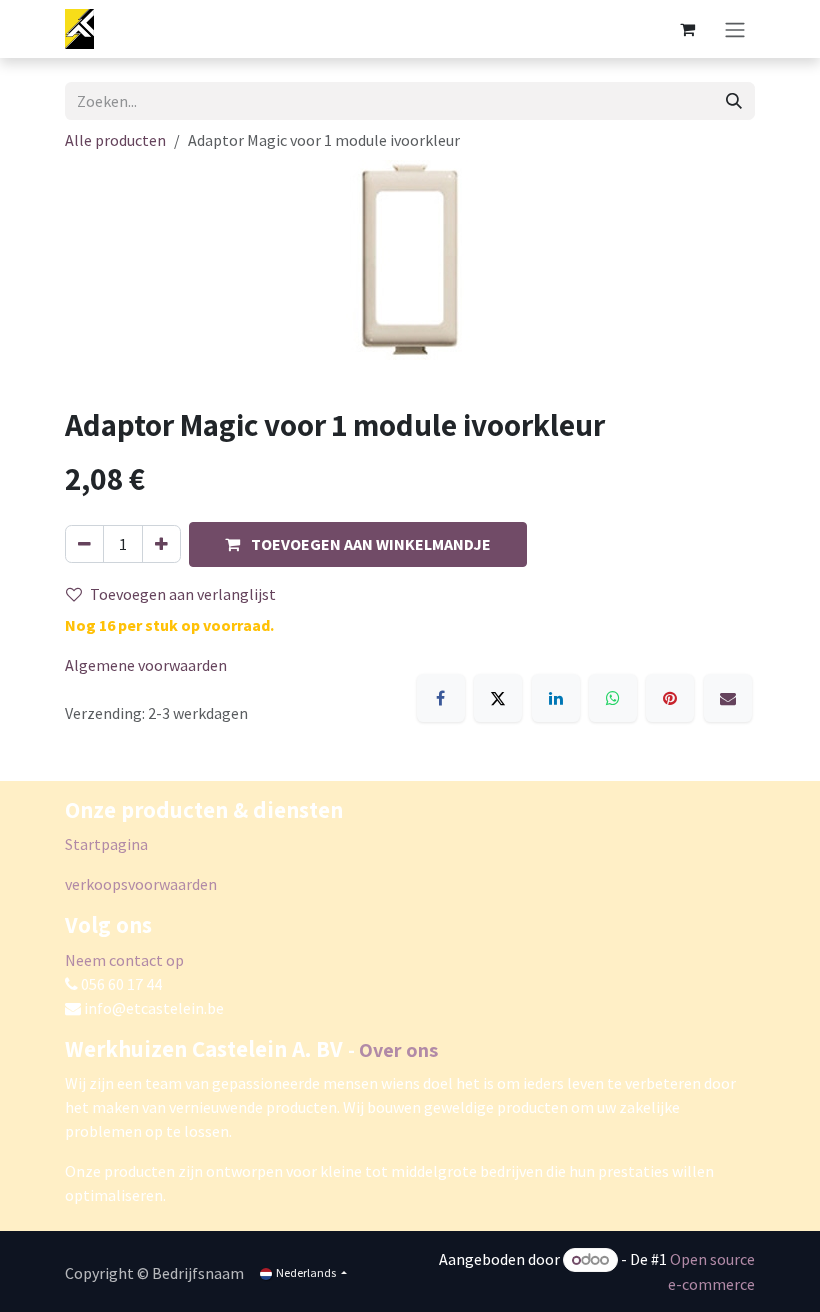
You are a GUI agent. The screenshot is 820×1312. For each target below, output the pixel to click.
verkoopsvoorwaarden (141, 884)
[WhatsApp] (613, 698)
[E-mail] (728, 698)
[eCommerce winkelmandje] (687, 29)
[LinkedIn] (556, 698)
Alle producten (115, 140)
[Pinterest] (670, 698)
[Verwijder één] (84, 544)
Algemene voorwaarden (146, 665)
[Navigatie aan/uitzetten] (735, 29)
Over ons (398, 1050)
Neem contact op (124, 960)
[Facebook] (441, 698)
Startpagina (106, 844)
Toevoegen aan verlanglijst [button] (183, 594)
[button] (358, 544)
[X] (498, 698)
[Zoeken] (734, 101)
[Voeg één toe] (161, 544)
